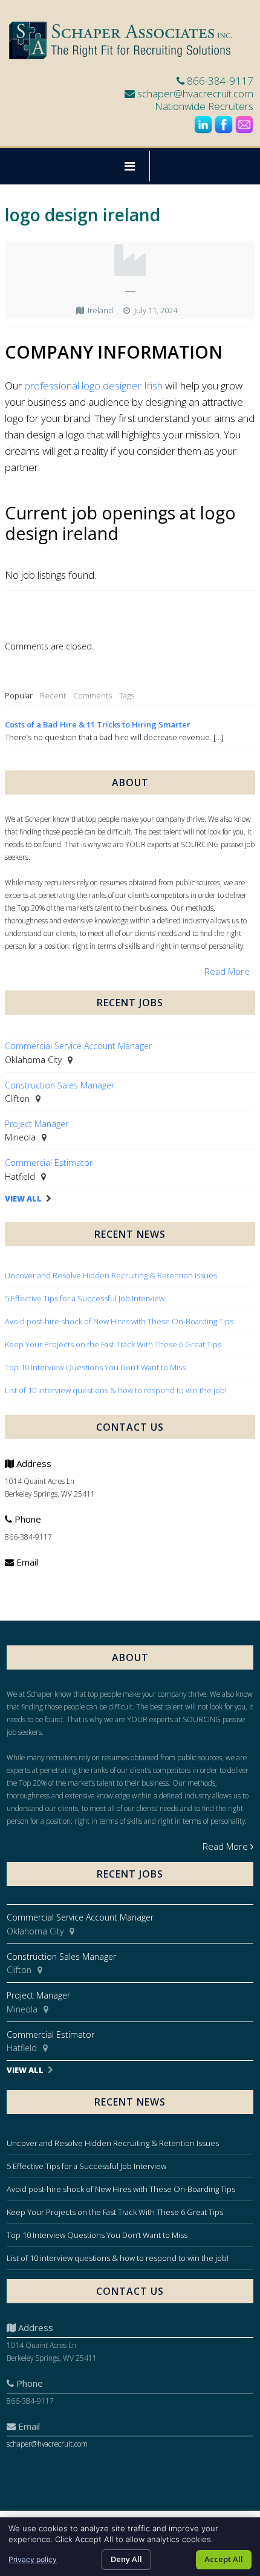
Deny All (126, 2559)
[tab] (19, 696)
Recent (53, 695)
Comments (93, 695)
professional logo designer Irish (93, 385)
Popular (19, 695)
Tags (127, 695)
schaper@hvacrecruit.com (195, 93)
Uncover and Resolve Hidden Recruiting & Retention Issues (111, 1275)
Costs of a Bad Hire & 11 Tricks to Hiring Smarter (98, 724)
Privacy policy (33, 2559)
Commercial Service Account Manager (78, 1046)
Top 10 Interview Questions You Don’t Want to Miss (95, 1367)
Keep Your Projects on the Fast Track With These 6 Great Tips (113, 1344)
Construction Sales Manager (60, 1085)
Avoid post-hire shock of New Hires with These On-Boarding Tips (119, 1321)
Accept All (224, 2559)
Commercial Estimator (49, 1163)
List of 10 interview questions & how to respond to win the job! (117, 1390)
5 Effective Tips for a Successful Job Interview (85, 1298)
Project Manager (37, 1124)
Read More (227, 971)
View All (23, 1199)
